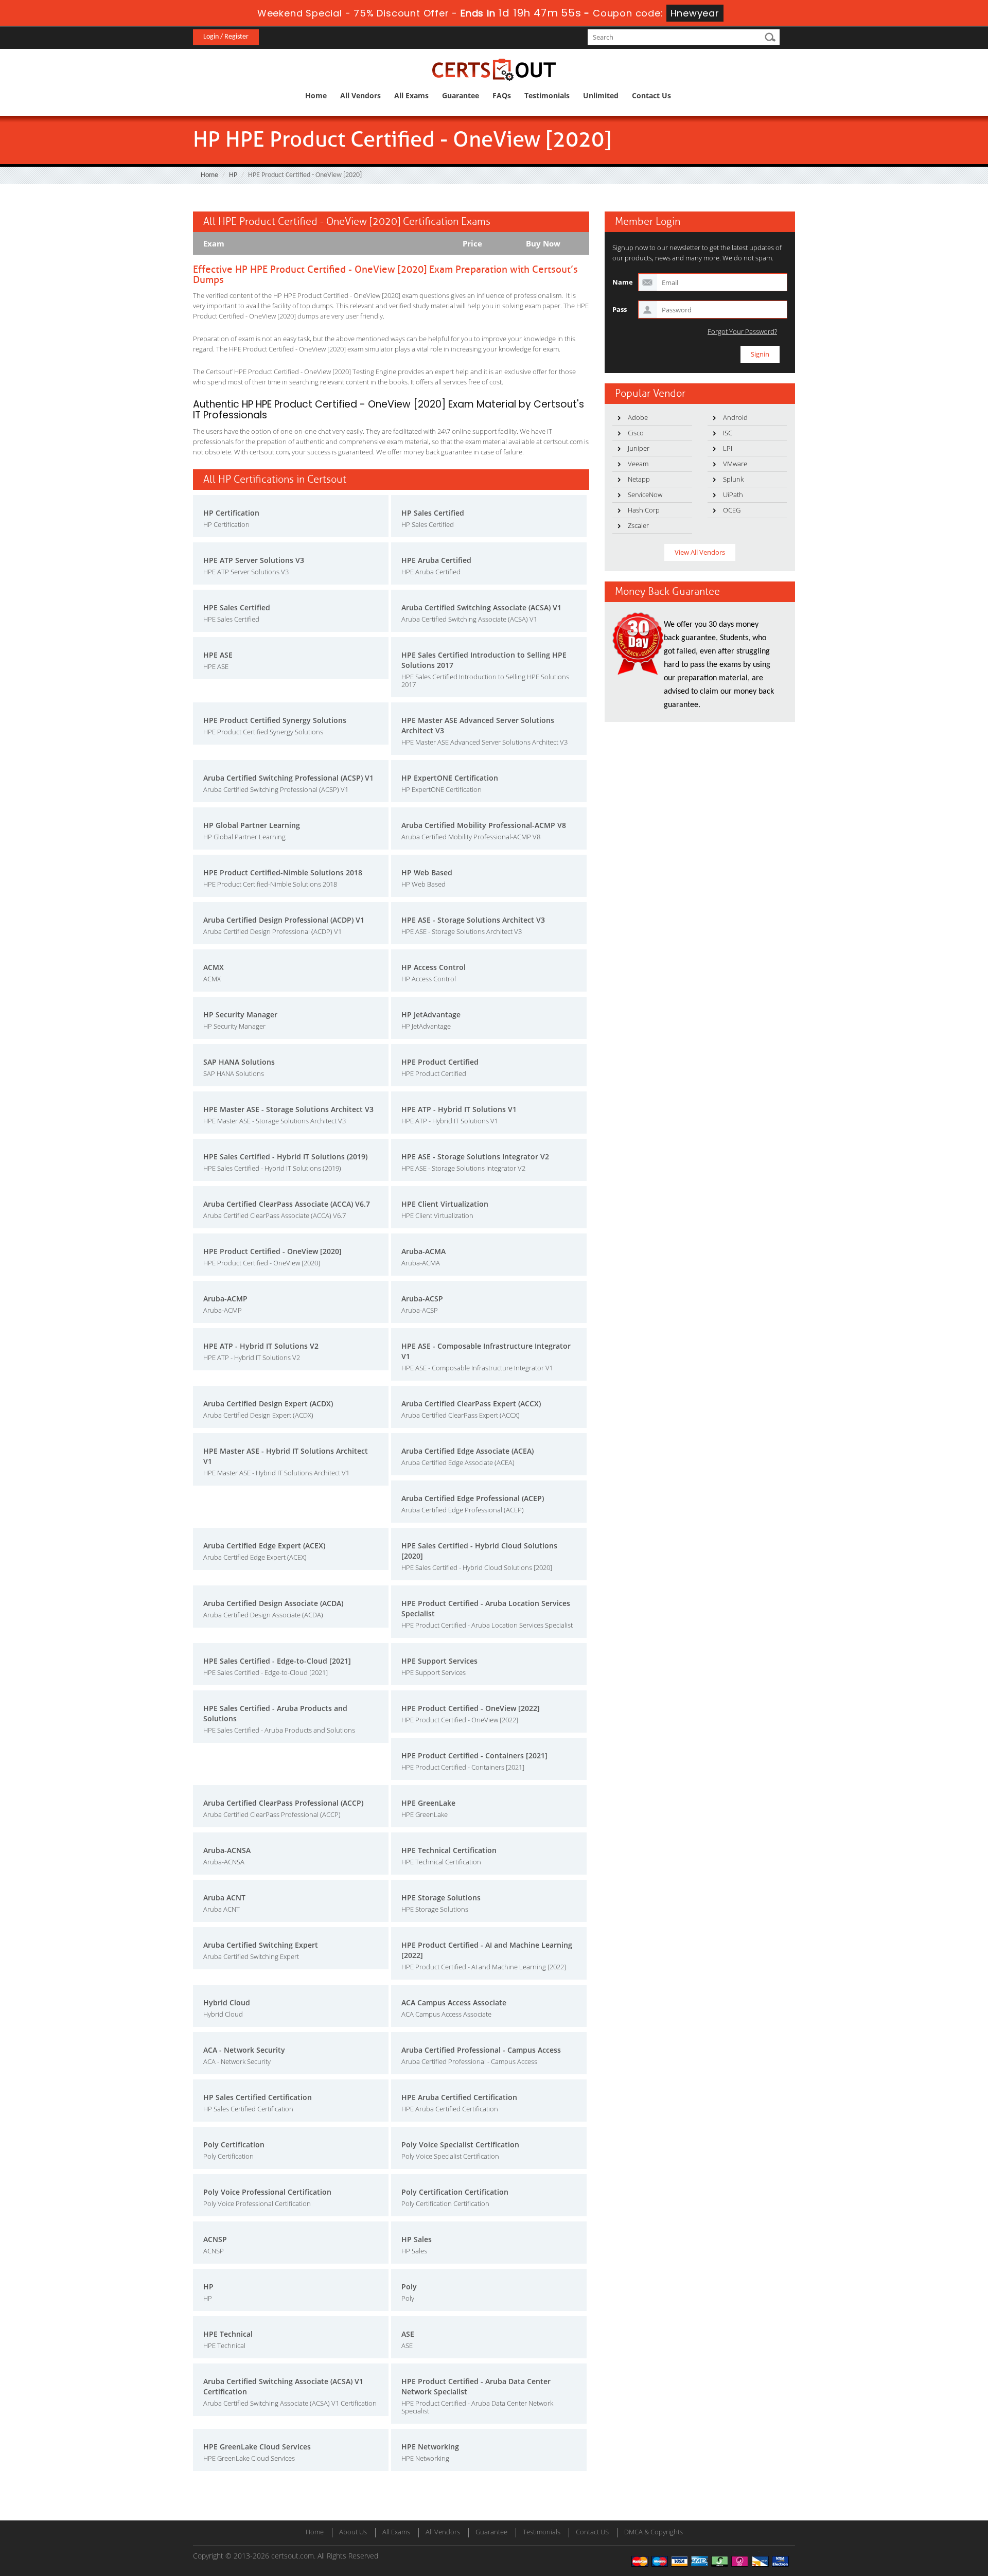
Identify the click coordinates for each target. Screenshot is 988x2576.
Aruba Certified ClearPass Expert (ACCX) (471, 1404)
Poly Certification (234, 2145)
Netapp (639, 479)
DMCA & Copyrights (654, 2532)
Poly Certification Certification (455, 2192)
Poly (409, 2287)
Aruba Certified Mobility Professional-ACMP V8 (484, 825)
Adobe (638, 417)
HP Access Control (434, 967)
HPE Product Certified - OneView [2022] (471, 1708)
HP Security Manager (240, 1014)
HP (233, 175)
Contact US (592, 2532)
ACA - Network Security (244, 2050)
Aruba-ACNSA (227, 1850)
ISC (728, 433)
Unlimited (601, 95)
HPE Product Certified (440, 1062)
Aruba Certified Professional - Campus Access (481, 2050)
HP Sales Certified (433, 513)
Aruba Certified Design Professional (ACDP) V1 (284, 920)
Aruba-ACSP (422, 1299)
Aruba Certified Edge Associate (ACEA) (467, 1451)
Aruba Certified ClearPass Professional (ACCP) (283, 1803)
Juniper (639, 448)
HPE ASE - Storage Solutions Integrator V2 (475, 1157)
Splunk (733, 479)
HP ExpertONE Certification (450, 778)
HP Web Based (427, 872)
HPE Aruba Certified (436, 560)
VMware (735, 464)
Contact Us (651, 95)
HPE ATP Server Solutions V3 (254, 560)
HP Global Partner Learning (252, 825)
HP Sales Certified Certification (258, 2097)
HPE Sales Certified (237, 607)
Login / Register (226, 37)
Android (735, 417)
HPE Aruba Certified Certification (459, 2097)
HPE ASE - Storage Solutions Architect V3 (473, 920)
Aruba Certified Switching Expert (261, 1945)
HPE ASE (218, 655)
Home (316, 95)
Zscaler (638, 525)
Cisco (636, 433)
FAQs (502, 95)
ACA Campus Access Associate (454, 2002)
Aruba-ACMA (424, 1251)
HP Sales (417, 2239)
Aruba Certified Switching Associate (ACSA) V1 (481, 607)
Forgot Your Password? (742, 332)
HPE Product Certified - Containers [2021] (474, 1755)
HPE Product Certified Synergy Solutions (275, 720)
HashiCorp (644, 510)
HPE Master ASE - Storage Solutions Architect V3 (288, 1109)
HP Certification (231, 513)
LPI (728, 448)
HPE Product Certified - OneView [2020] (272, 1251)
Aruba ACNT (224, 1898)
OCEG (732, 510)
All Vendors (360, 95)
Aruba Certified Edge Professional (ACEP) (473, 1498)
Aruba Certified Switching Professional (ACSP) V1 (288, 778)
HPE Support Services (439, 1661)
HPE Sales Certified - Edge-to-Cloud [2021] (277, 1661)
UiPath (733, 495)
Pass (620, 309)
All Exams (411, 95)
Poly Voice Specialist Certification (460, 2145)
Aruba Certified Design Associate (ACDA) (273, 1603)
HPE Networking (430, 2447)
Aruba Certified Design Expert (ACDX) (268, 1404)
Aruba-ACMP (225, 1299)
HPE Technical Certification (449, 1850)
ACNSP (215, 2239)
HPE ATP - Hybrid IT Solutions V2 (261, 1346)
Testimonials (547, 95)
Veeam (638, 464)
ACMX (214, 967)
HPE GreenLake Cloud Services (257, 2447)
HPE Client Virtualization (445, 1204)
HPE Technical (228, 2334)
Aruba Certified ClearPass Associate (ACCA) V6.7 (287, 1204)
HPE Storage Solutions (441, 1898)
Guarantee (461, 95)
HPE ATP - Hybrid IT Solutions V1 (459, 1109)
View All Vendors (700, 552)
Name (623, 282)
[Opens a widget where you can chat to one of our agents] (918, 2517)
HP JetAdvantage (431, 1014)
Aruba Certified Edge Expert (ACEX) (264, 1546)
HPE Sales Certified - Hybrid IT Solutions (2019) (285, 1157)
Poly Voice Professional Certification (267, 2192)
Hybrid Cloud (227, 2002)
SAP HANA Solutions (239, 1062)
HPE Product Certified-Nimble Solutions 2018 (283, 872)
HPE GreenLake (428, 1803)
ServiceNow (645, 495)
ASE (408, 2334)
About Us (353, 2532)
